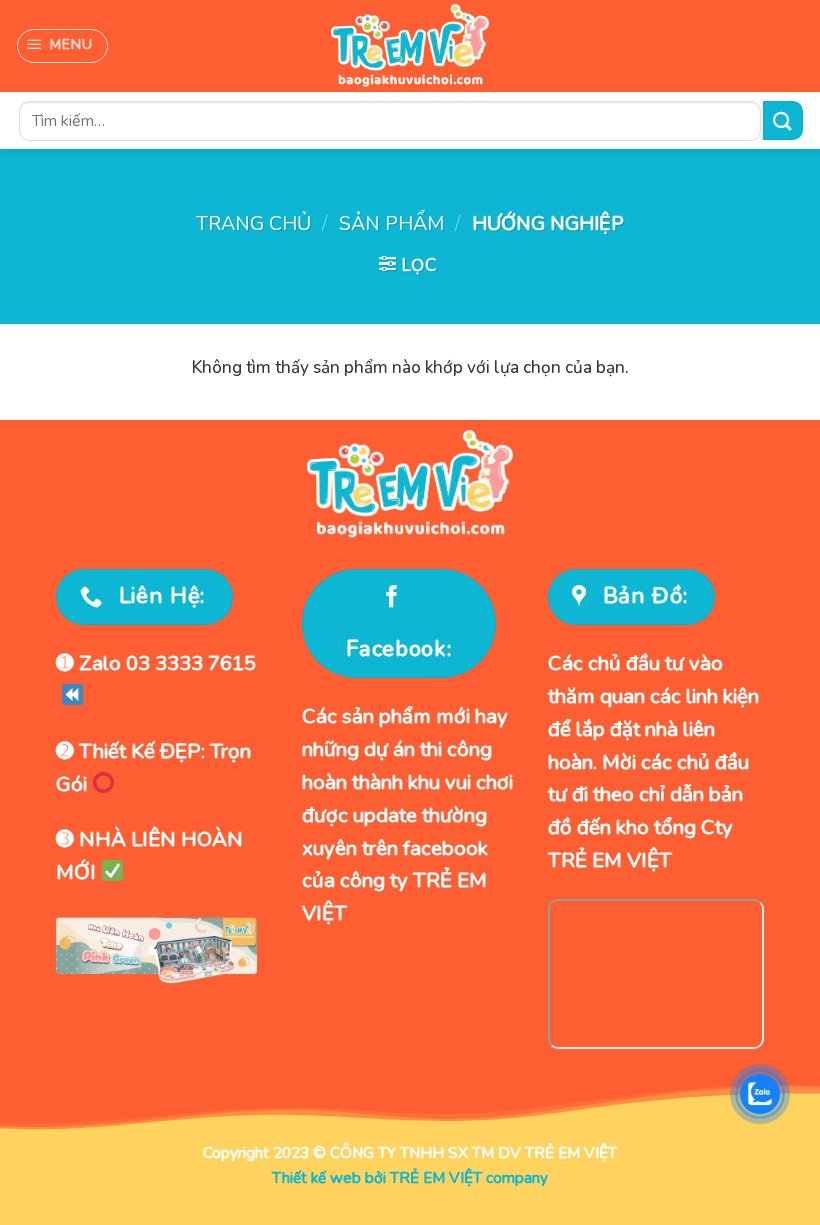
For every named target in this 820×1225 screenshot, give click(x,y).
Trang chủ (253, 223)
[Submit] (783, 120)
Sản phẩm (391, 223)
